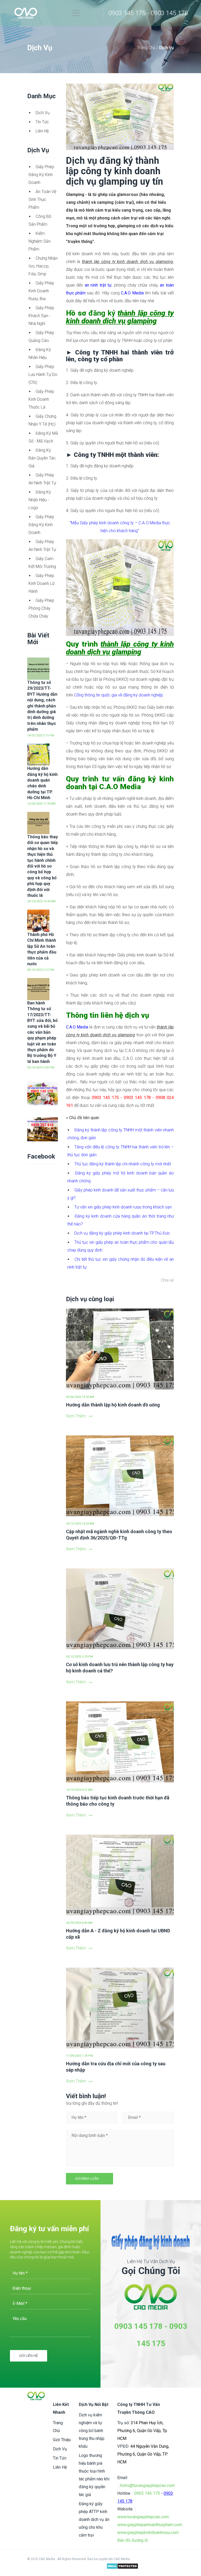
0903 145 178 (138, 2326)
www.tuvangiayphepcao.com (143, 2517)
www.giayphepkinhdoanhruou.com (148, 2533)
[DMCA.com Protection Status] (122, 2567)
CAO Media (122, 2559)
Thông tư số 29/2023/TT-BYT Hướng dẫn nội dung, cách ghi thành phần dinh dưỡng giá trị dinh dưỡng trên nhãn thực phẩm (42, 706)
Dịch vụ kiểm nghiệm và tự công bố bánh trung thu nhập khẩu (92, 2431)
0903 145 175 (147, 2493)
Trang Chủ (147, 48)
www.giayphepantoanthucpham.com (150, 2525)
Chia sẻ (167, 1280)
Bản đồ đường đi (133, 2540)
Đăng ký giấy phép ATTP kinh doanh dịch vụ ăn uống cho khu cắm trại (94, 2519)
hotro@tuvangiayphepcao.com (147, 2485)
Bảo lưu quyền (98, 2559)
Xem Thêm (76, 1416)
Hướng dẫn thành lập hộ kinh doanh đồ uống (113, 1405)
